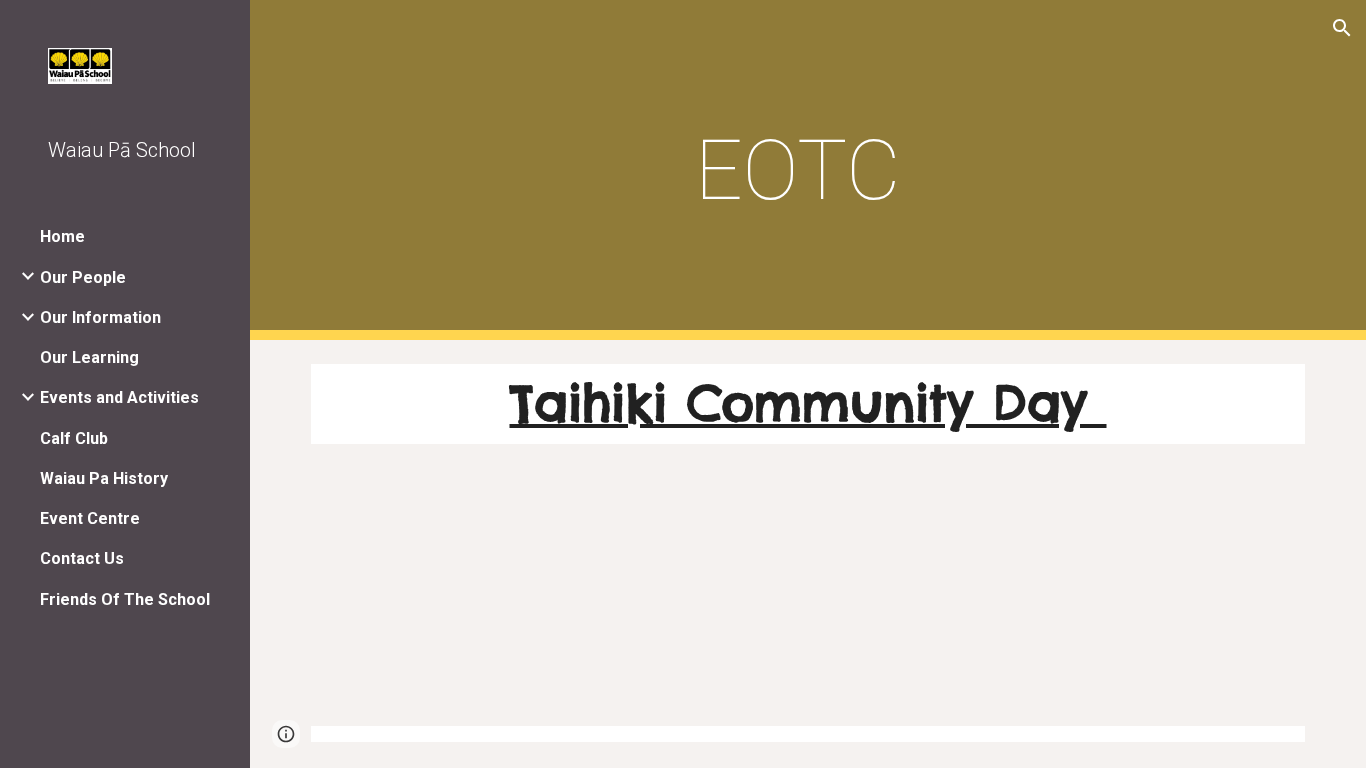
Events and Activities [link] (119, 397)
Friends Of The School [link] (125, 599)
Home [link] (62, 236)
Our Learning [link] (89, 357)
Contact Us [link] (82, 558)
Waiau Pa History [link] (104, 478)
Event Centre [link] (90, 518)
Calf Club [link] (74, 438)
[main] (808, 170)
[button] (1342, 28)
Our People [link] (83, 277)
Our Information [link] (100, 317)
